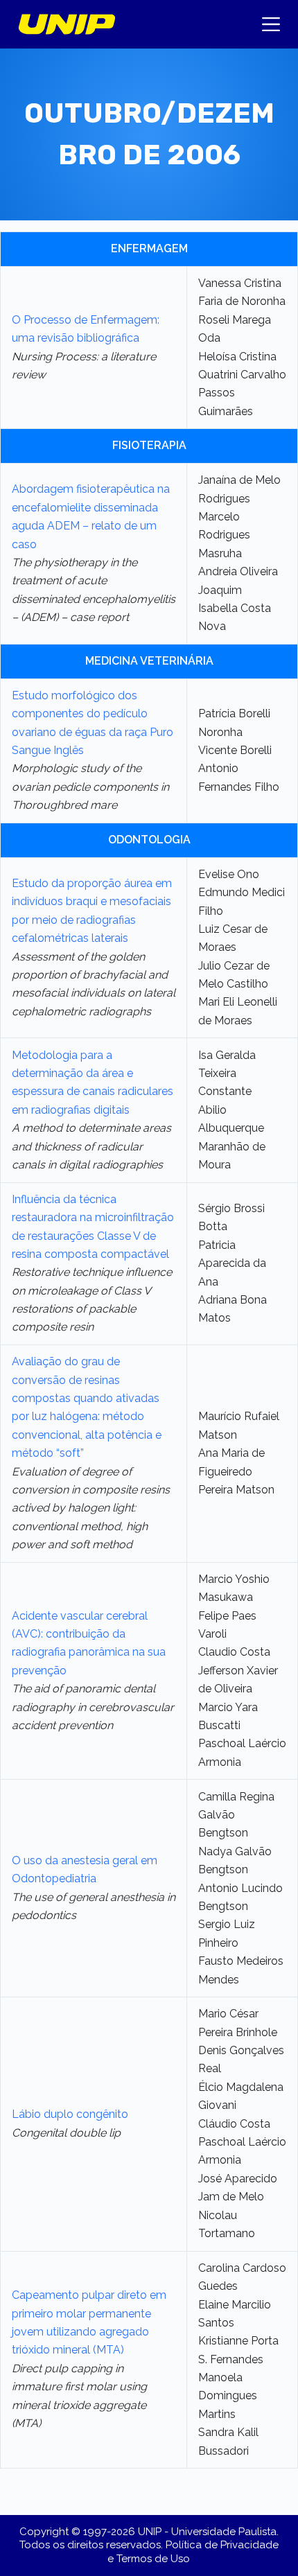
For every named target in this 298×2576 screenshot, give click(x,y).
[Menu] (271, 24)
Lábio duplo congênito (70, 2114)
